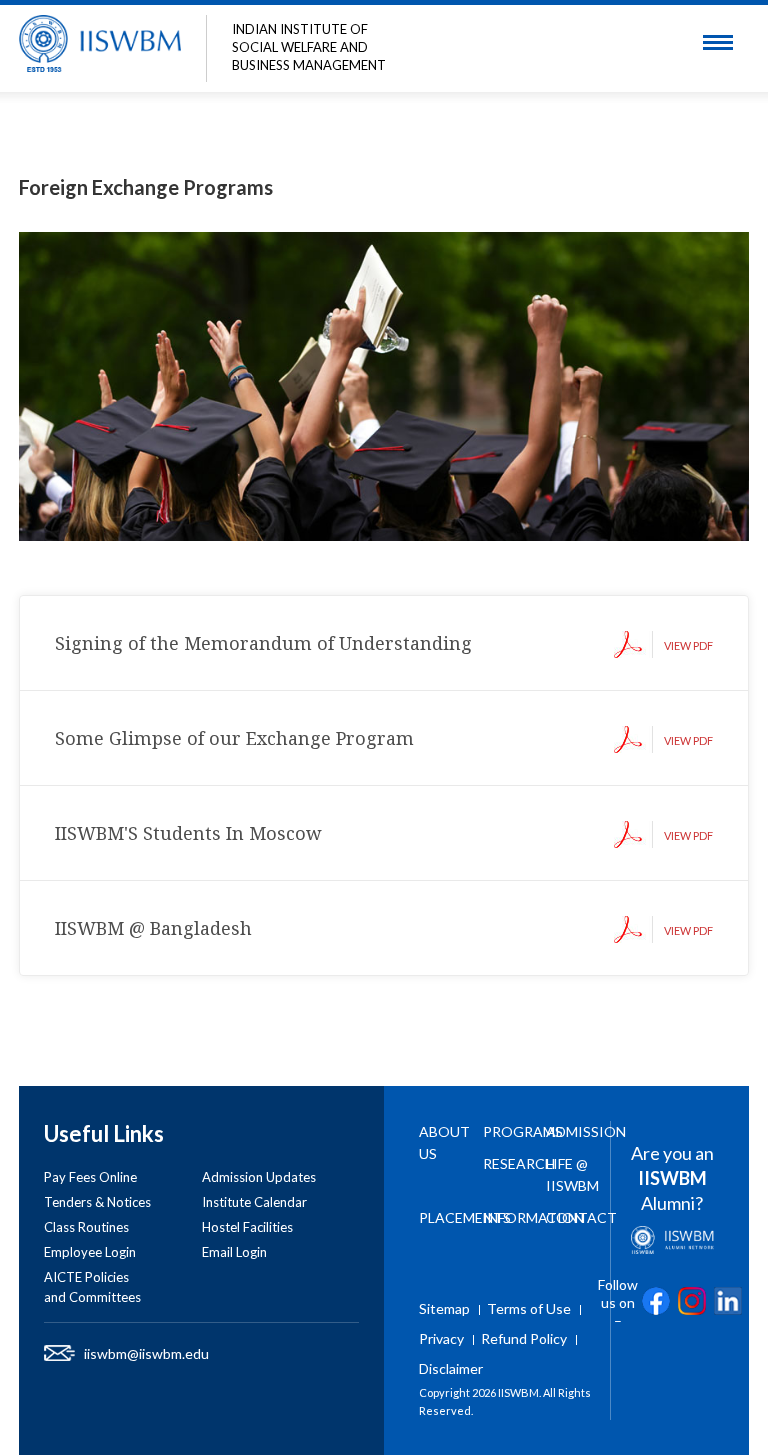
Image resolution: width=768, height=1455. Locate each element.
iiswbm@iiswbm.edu (146, 1353)
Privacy (441, 1338)
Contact (581, 1217)
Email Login (234, 1252)
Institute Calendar (254, 1202)
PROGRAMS (523, 1131)
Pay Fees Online (90, 1177)
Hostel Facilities (247, 1227)
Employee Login (90, 1252)
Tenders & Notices (97, 1202)
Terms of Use (529, 1308)
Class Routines (86, 1227)
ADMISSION (586, 1131)
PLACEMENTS (465, 1217)
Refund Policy (524, 1338)
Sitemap (444, 1308)
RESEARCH (519, 1163)
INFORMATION (533, 1217)
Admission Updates (259, 1177)
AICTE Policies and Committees (92, 1287)
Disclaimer (451, 1368)
